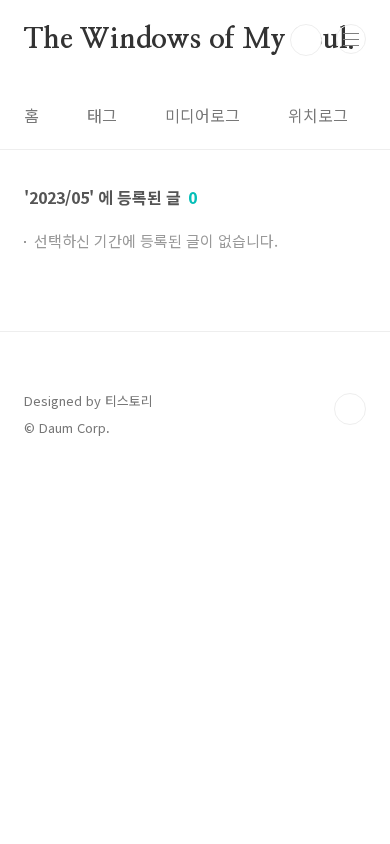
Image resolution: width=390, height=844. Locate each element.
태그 (102, 115)
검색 (306, 40)
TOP (350, 409)
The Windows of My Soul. (189, 40)
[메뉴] (351, 39)
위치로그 (318, 115)
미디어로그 (202, 115)
